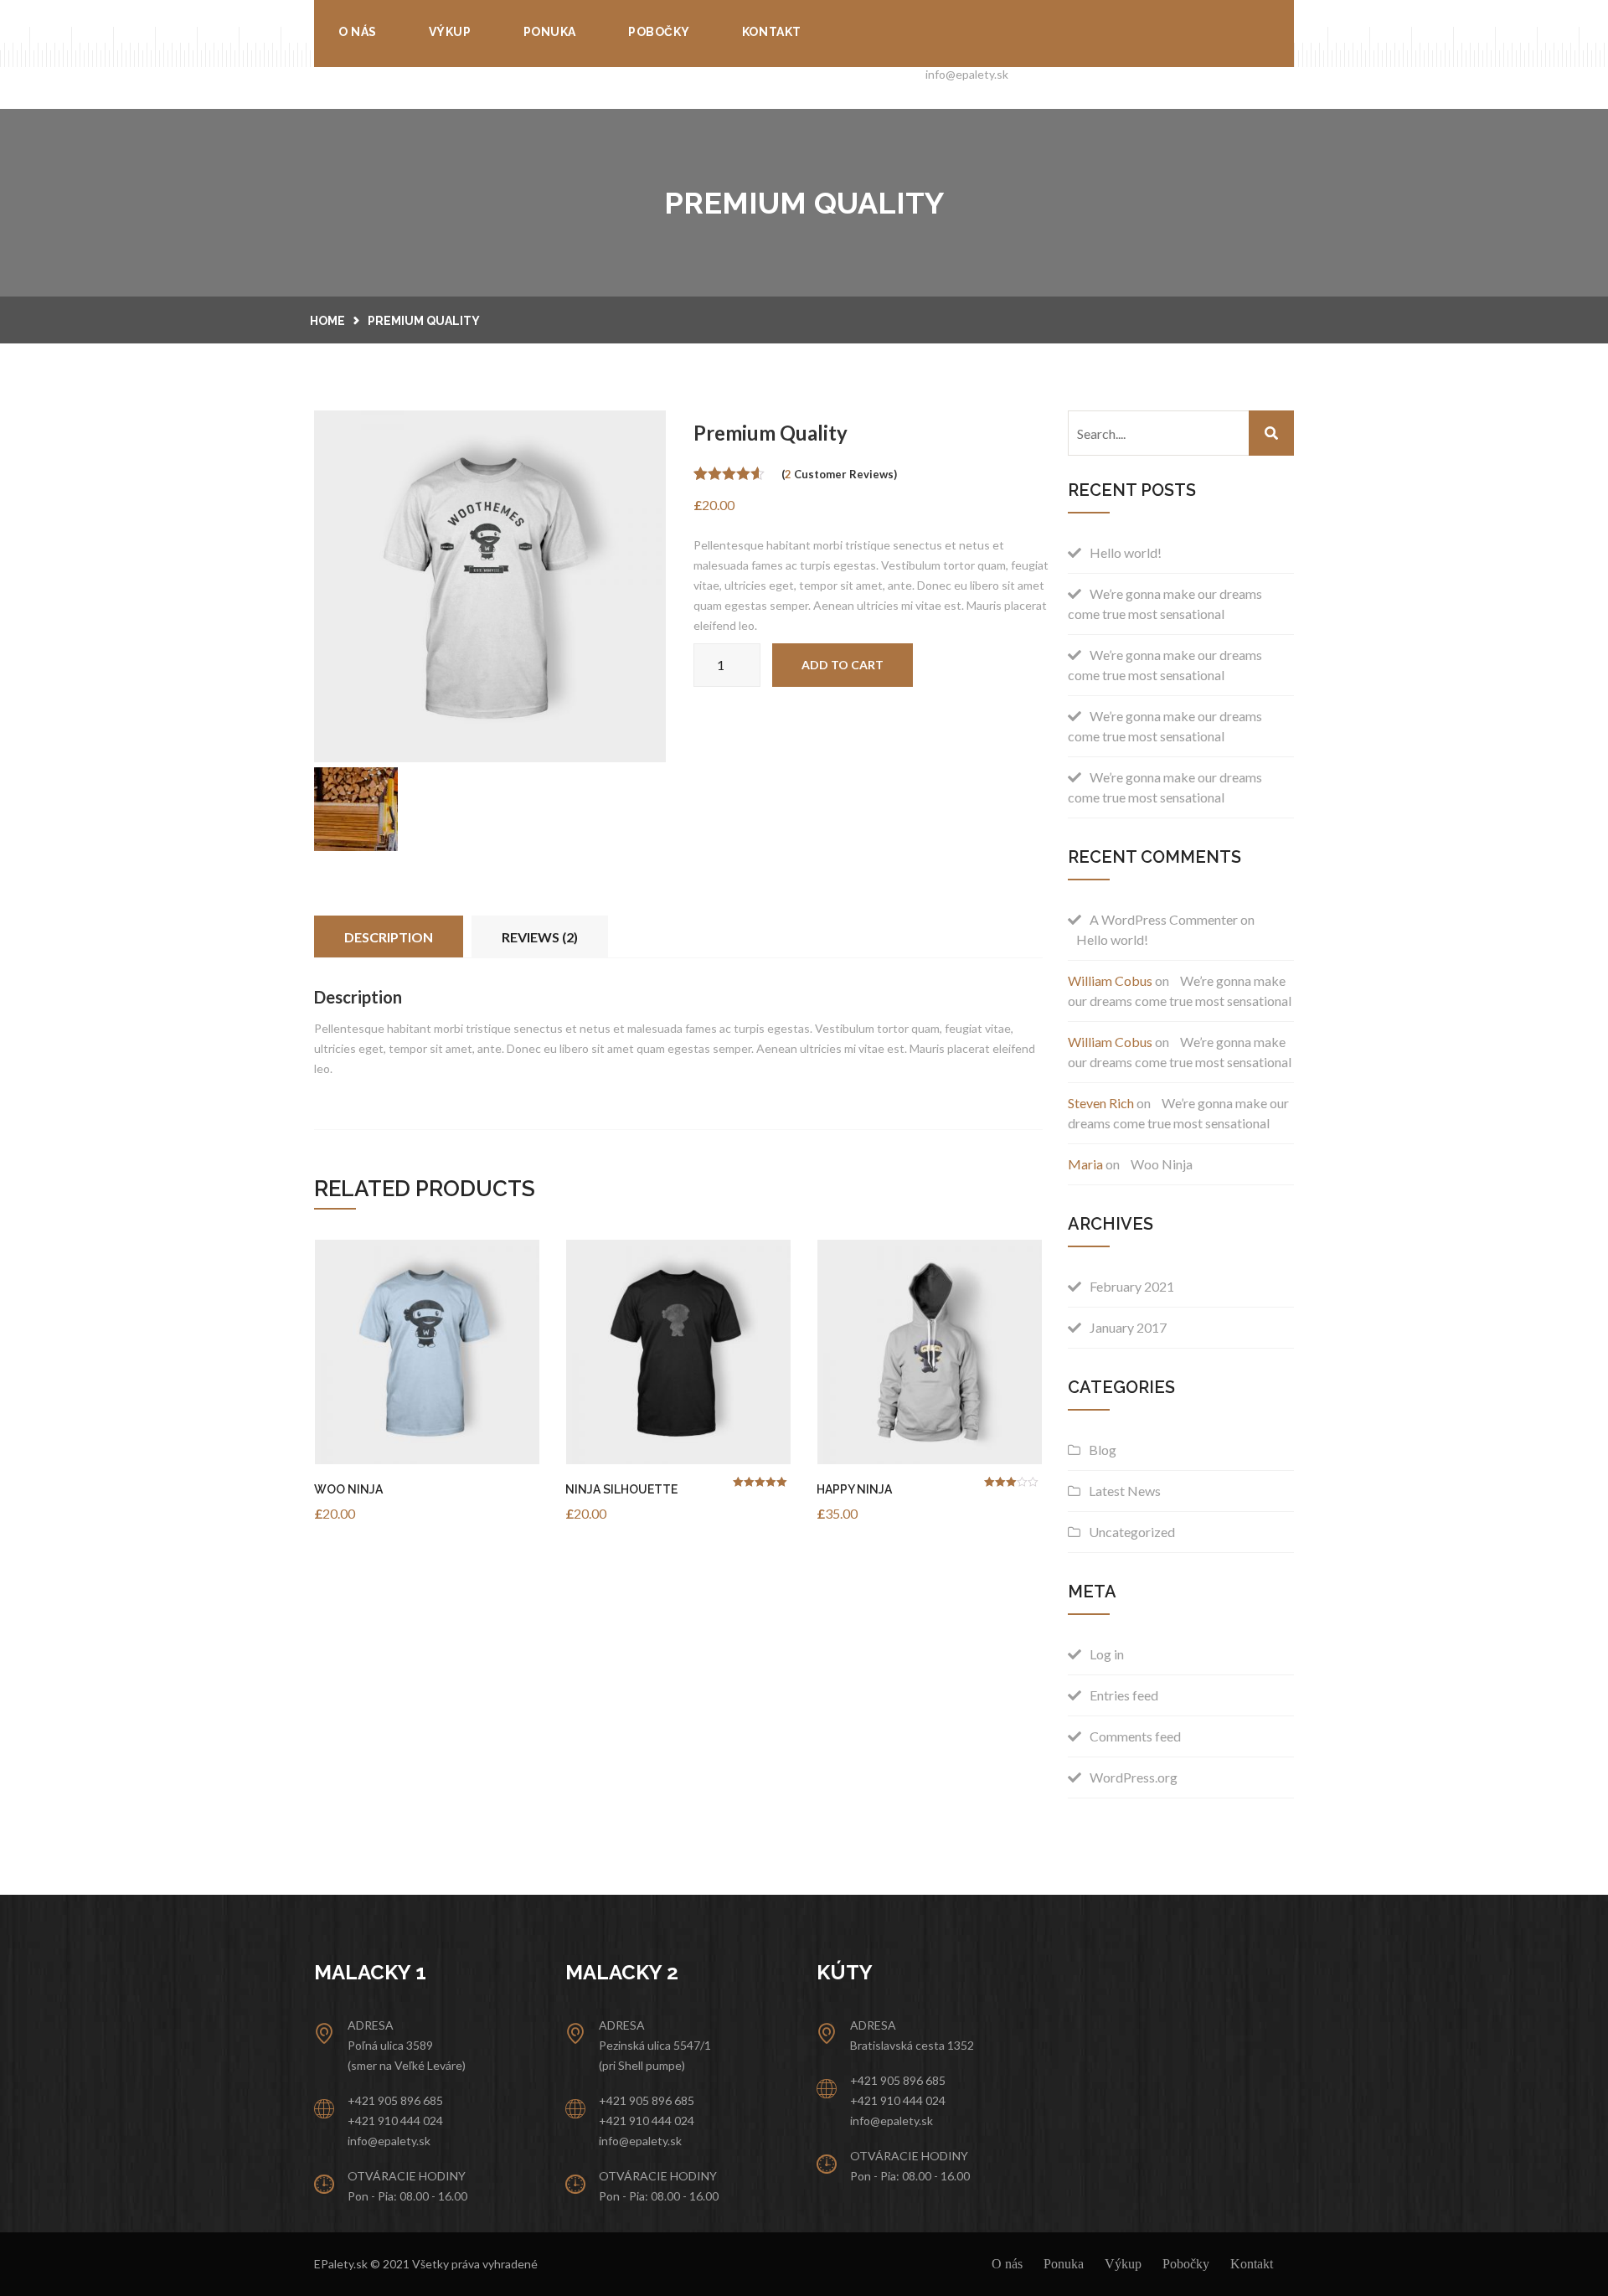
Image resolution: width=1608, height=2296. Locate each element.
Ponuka (550, 32)
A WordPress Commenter (1164, 919)
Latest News (1125, 1491)
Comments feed (1135, 1736)
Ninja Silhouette (621, 1489)
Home (327, 321)
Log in (1107, 1654)
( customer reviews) (839, 474)
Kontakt (772, 32)
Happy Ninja (854, 1489)
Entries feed (1124, 1695)
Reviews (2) (540, 937)
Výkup (450, 32)
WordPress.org (1134, 1777)
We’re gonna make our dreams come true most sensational (1165, 604)
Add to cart (843, 665)
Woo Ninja (348, 1489)
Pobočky (659, 32)
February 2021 (1132, 1286)
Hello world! (1126, 552)
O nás (358, 32)
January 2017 (1128, 1327)
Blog (1103, 1450)
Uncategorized (1132, 1532)
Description (389, 937)
